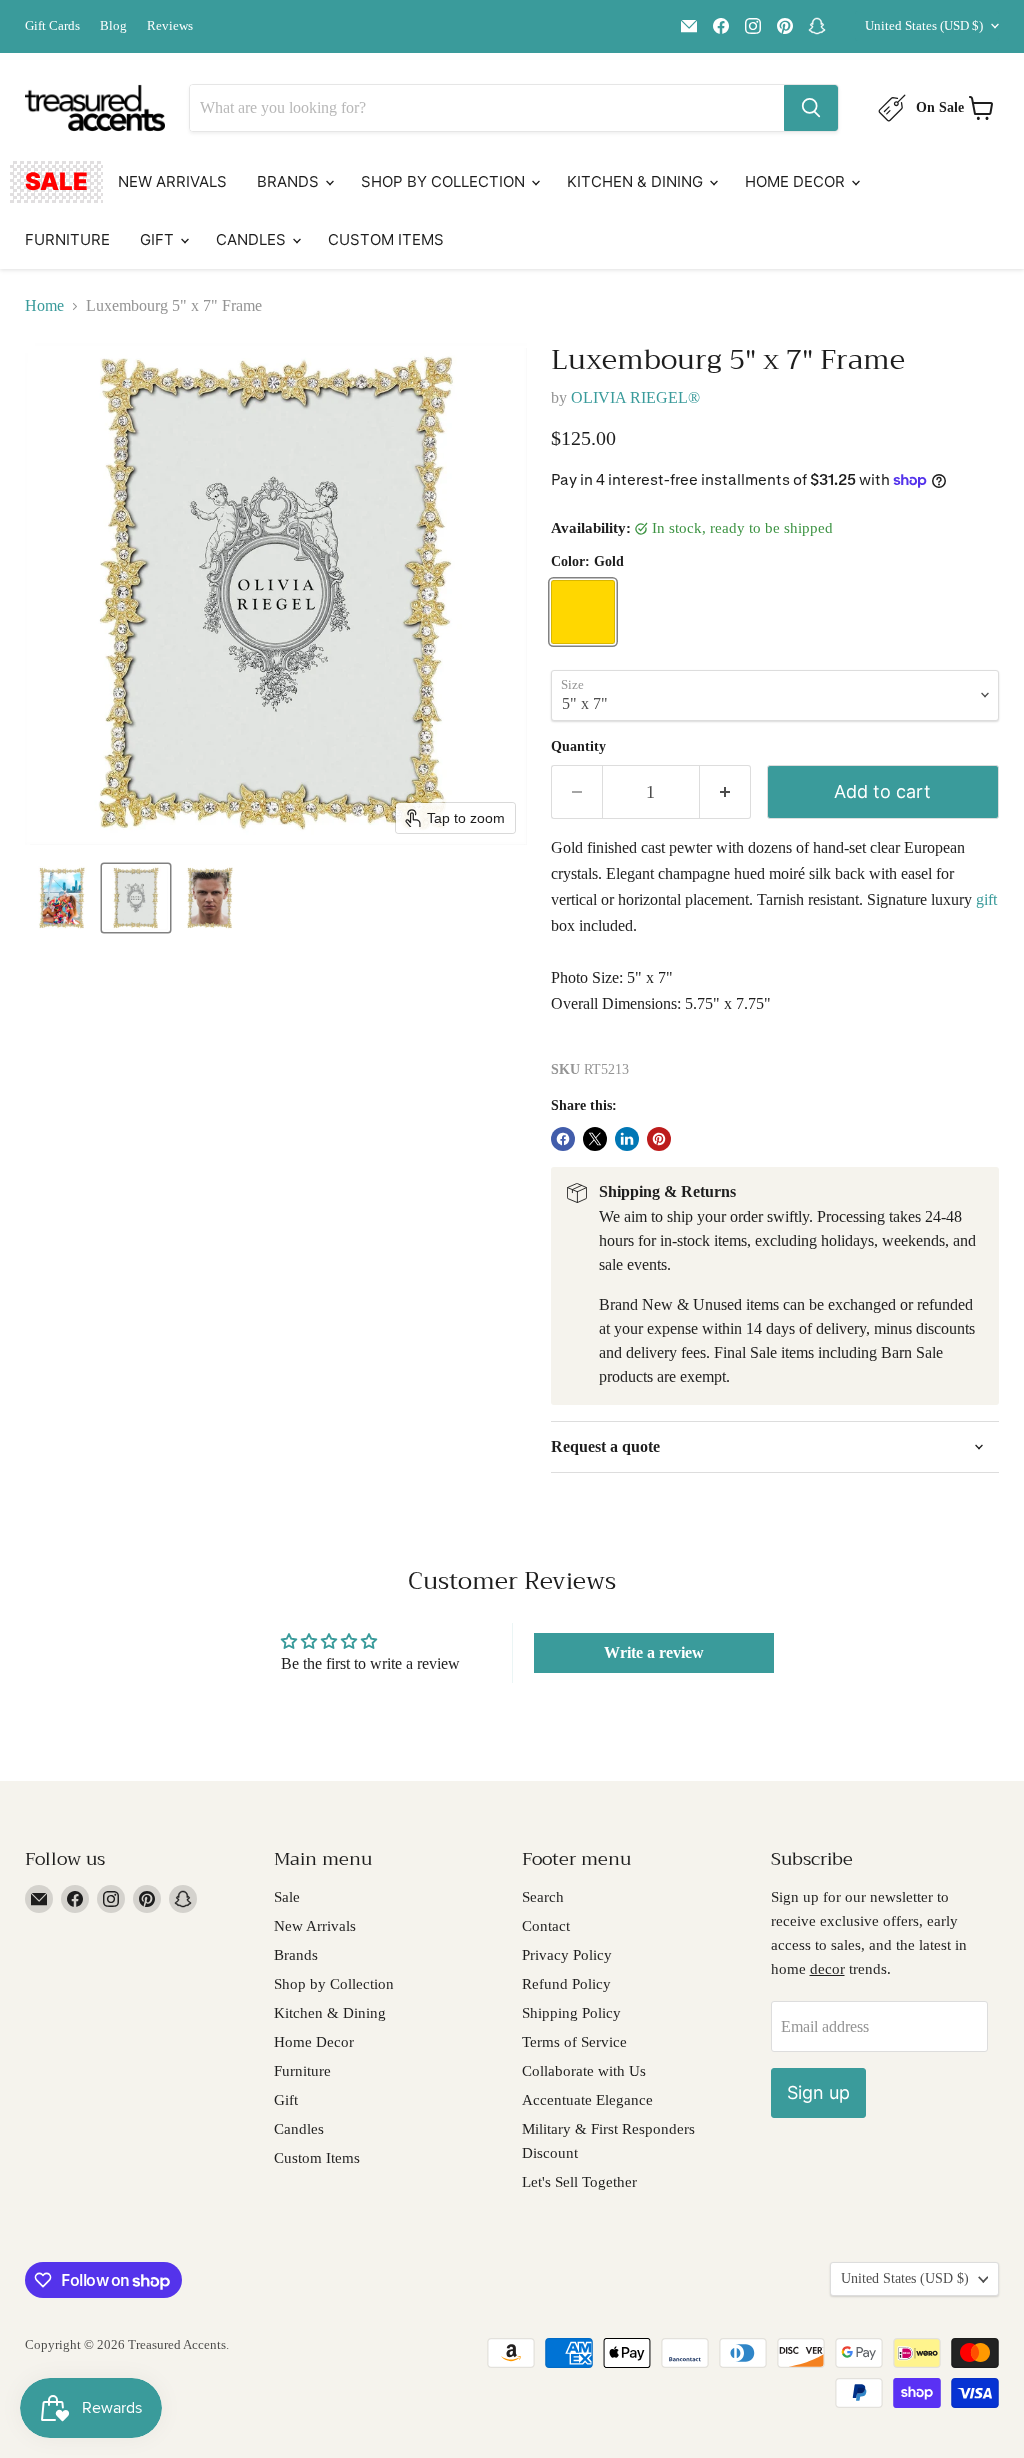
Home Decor (797, 181)
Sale (56, 181)
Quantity (578, 746)
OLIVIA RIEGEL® (635, 397)
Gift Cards (52, 26)
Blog (113, 26)
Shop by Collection (445, 181)
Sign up (818, 2092)
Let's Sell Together (579, 2182)
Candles (253, 239)
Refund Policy (566, 1984)
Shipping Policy (571, 2013)
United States (924, 25)
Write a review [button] (654, 1652)
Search (543, 1897)
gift (986, 899)
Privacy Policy (567, 1955)
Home (44, 305)
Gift (159, 239)
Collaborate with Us (584, 2071)
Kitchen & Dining (637, 181)
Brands (290, 181)
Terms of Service (574, 2042)
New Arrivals (172, 181)
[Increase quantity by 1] (725, 792)
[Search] (811, 108)
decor (827, 1969)
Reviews (170, 26)
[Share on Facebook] (563, 1139)
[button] (62, 898)
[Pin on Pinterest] (659, 1139)
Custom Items (386, 239)
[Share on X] (595, 1139)
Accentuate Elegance (587, 2100)
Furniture (67, 239)
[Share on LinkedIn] (627, 1139)
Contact (546, 1926)
